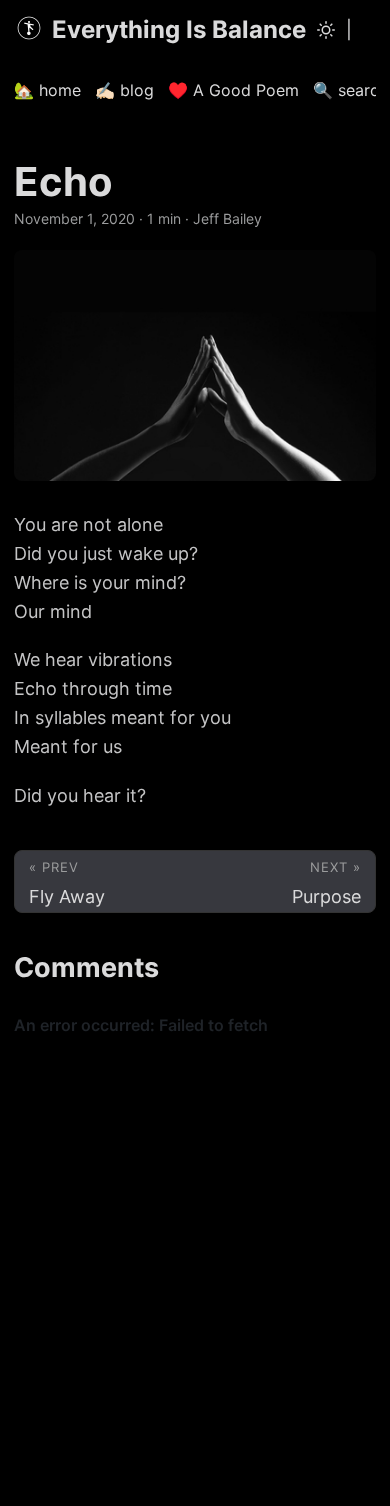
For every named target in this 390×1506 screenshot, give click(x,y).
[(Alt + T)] (326, 30)
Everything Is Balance (179, 29)
